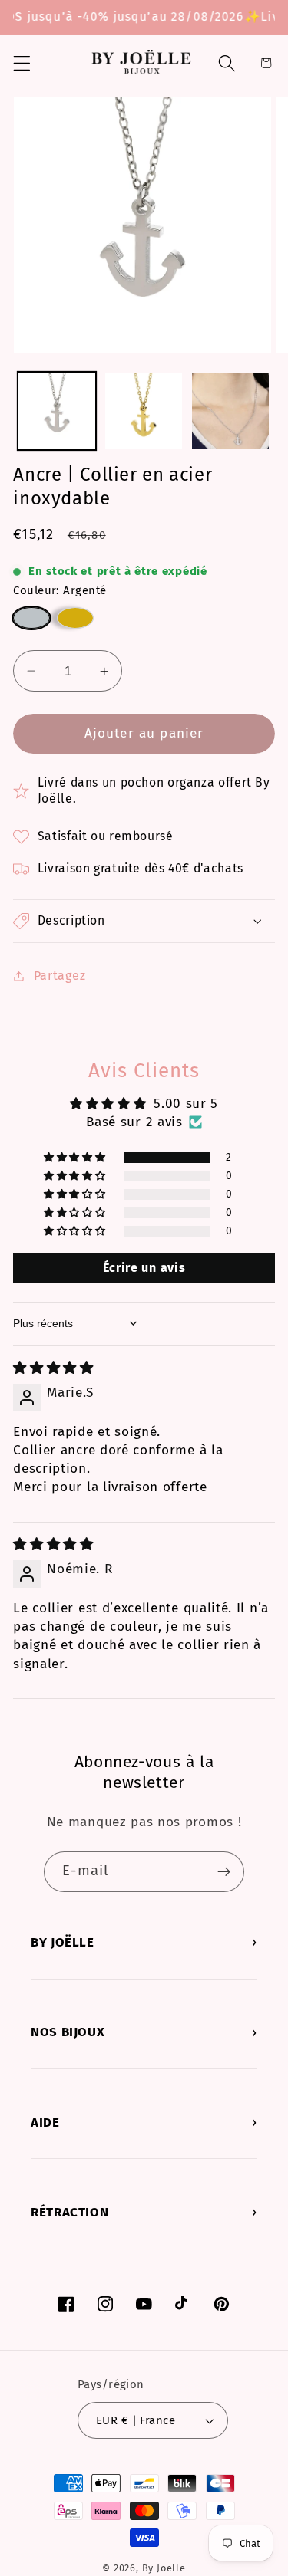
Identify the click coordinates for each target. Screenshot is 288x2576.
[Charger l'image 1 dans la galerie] (57, 411)
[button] (22, 63)
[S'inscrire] (224, 1872)
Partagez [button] (60, 976)
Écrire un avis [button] (144, 1268)
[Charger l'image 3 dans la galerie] (230, 411)
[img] (53, 1368)
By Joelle (164, 2568)
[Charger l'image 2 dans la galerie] (144, 411)
